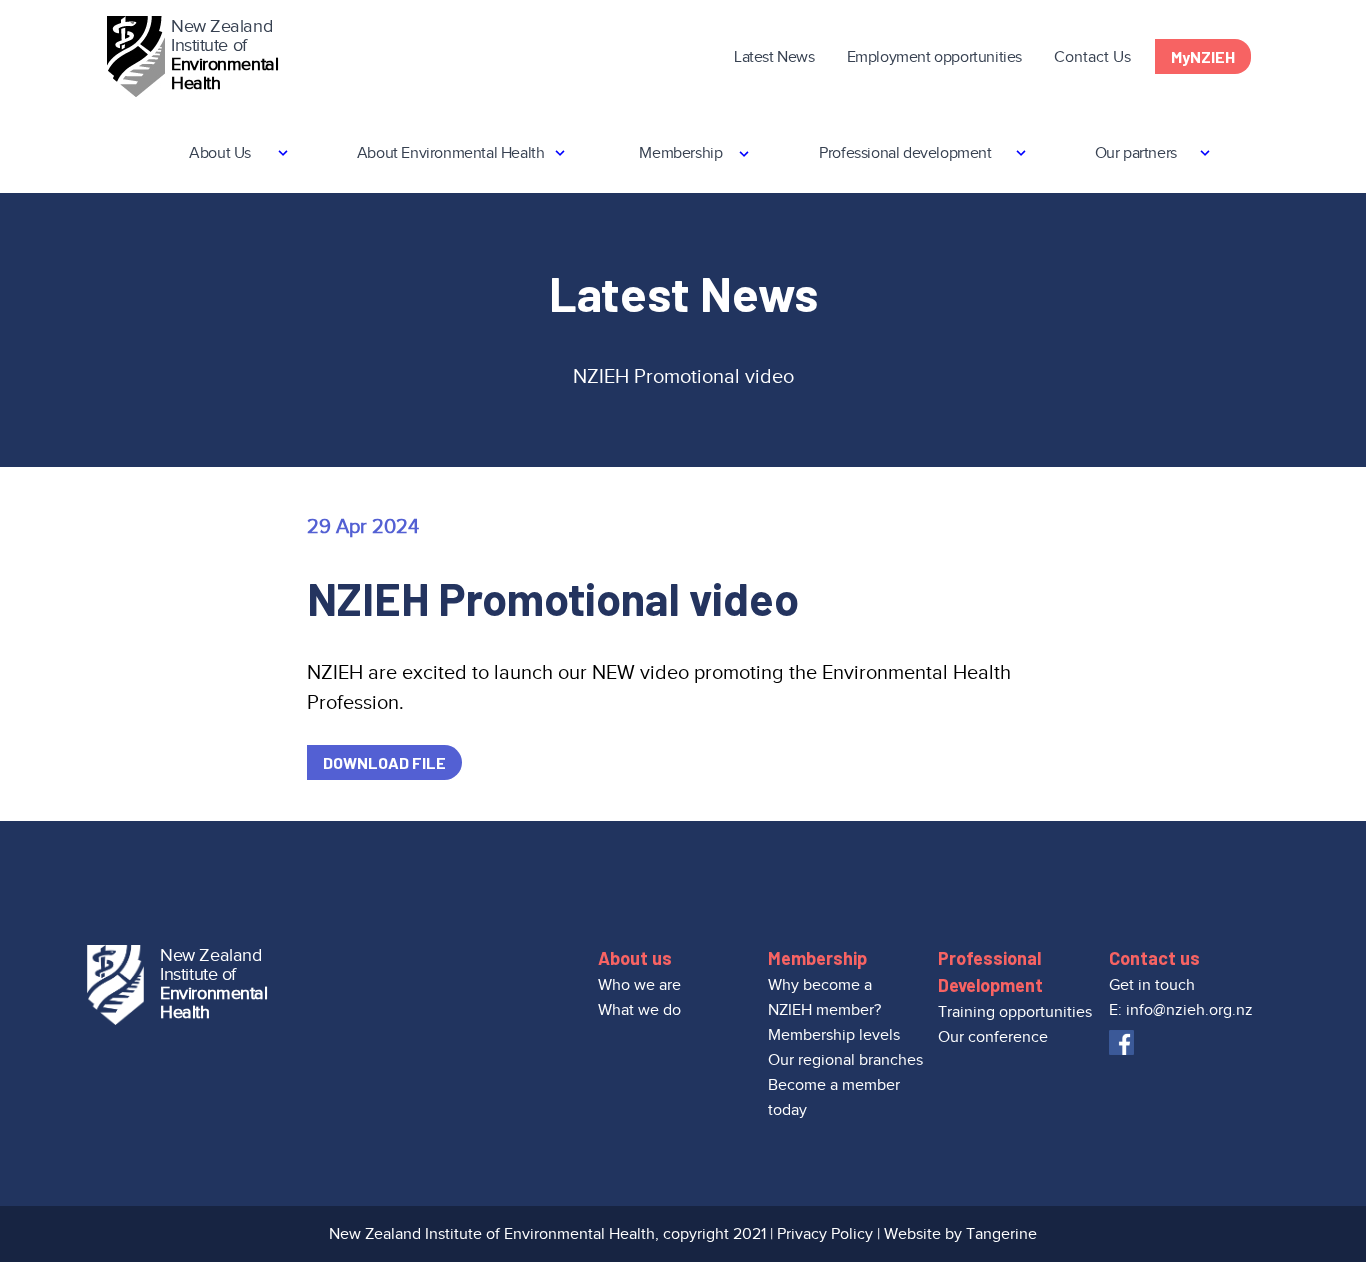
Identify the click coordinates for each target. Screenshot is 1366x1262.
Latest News (774, 57)
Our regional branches (845, 1060)
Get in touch (1152, 985)
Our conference (993, 1037)
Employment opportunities (934, 57)
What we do (639, 1010)
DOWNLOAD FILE (384, 762)
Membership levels (834, 1035)
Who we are (639, 985)
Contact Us (1092, 57)
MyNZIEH (1203, 56)
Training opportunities (1015, 1012)
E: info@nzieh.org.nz (1181, 1010)
